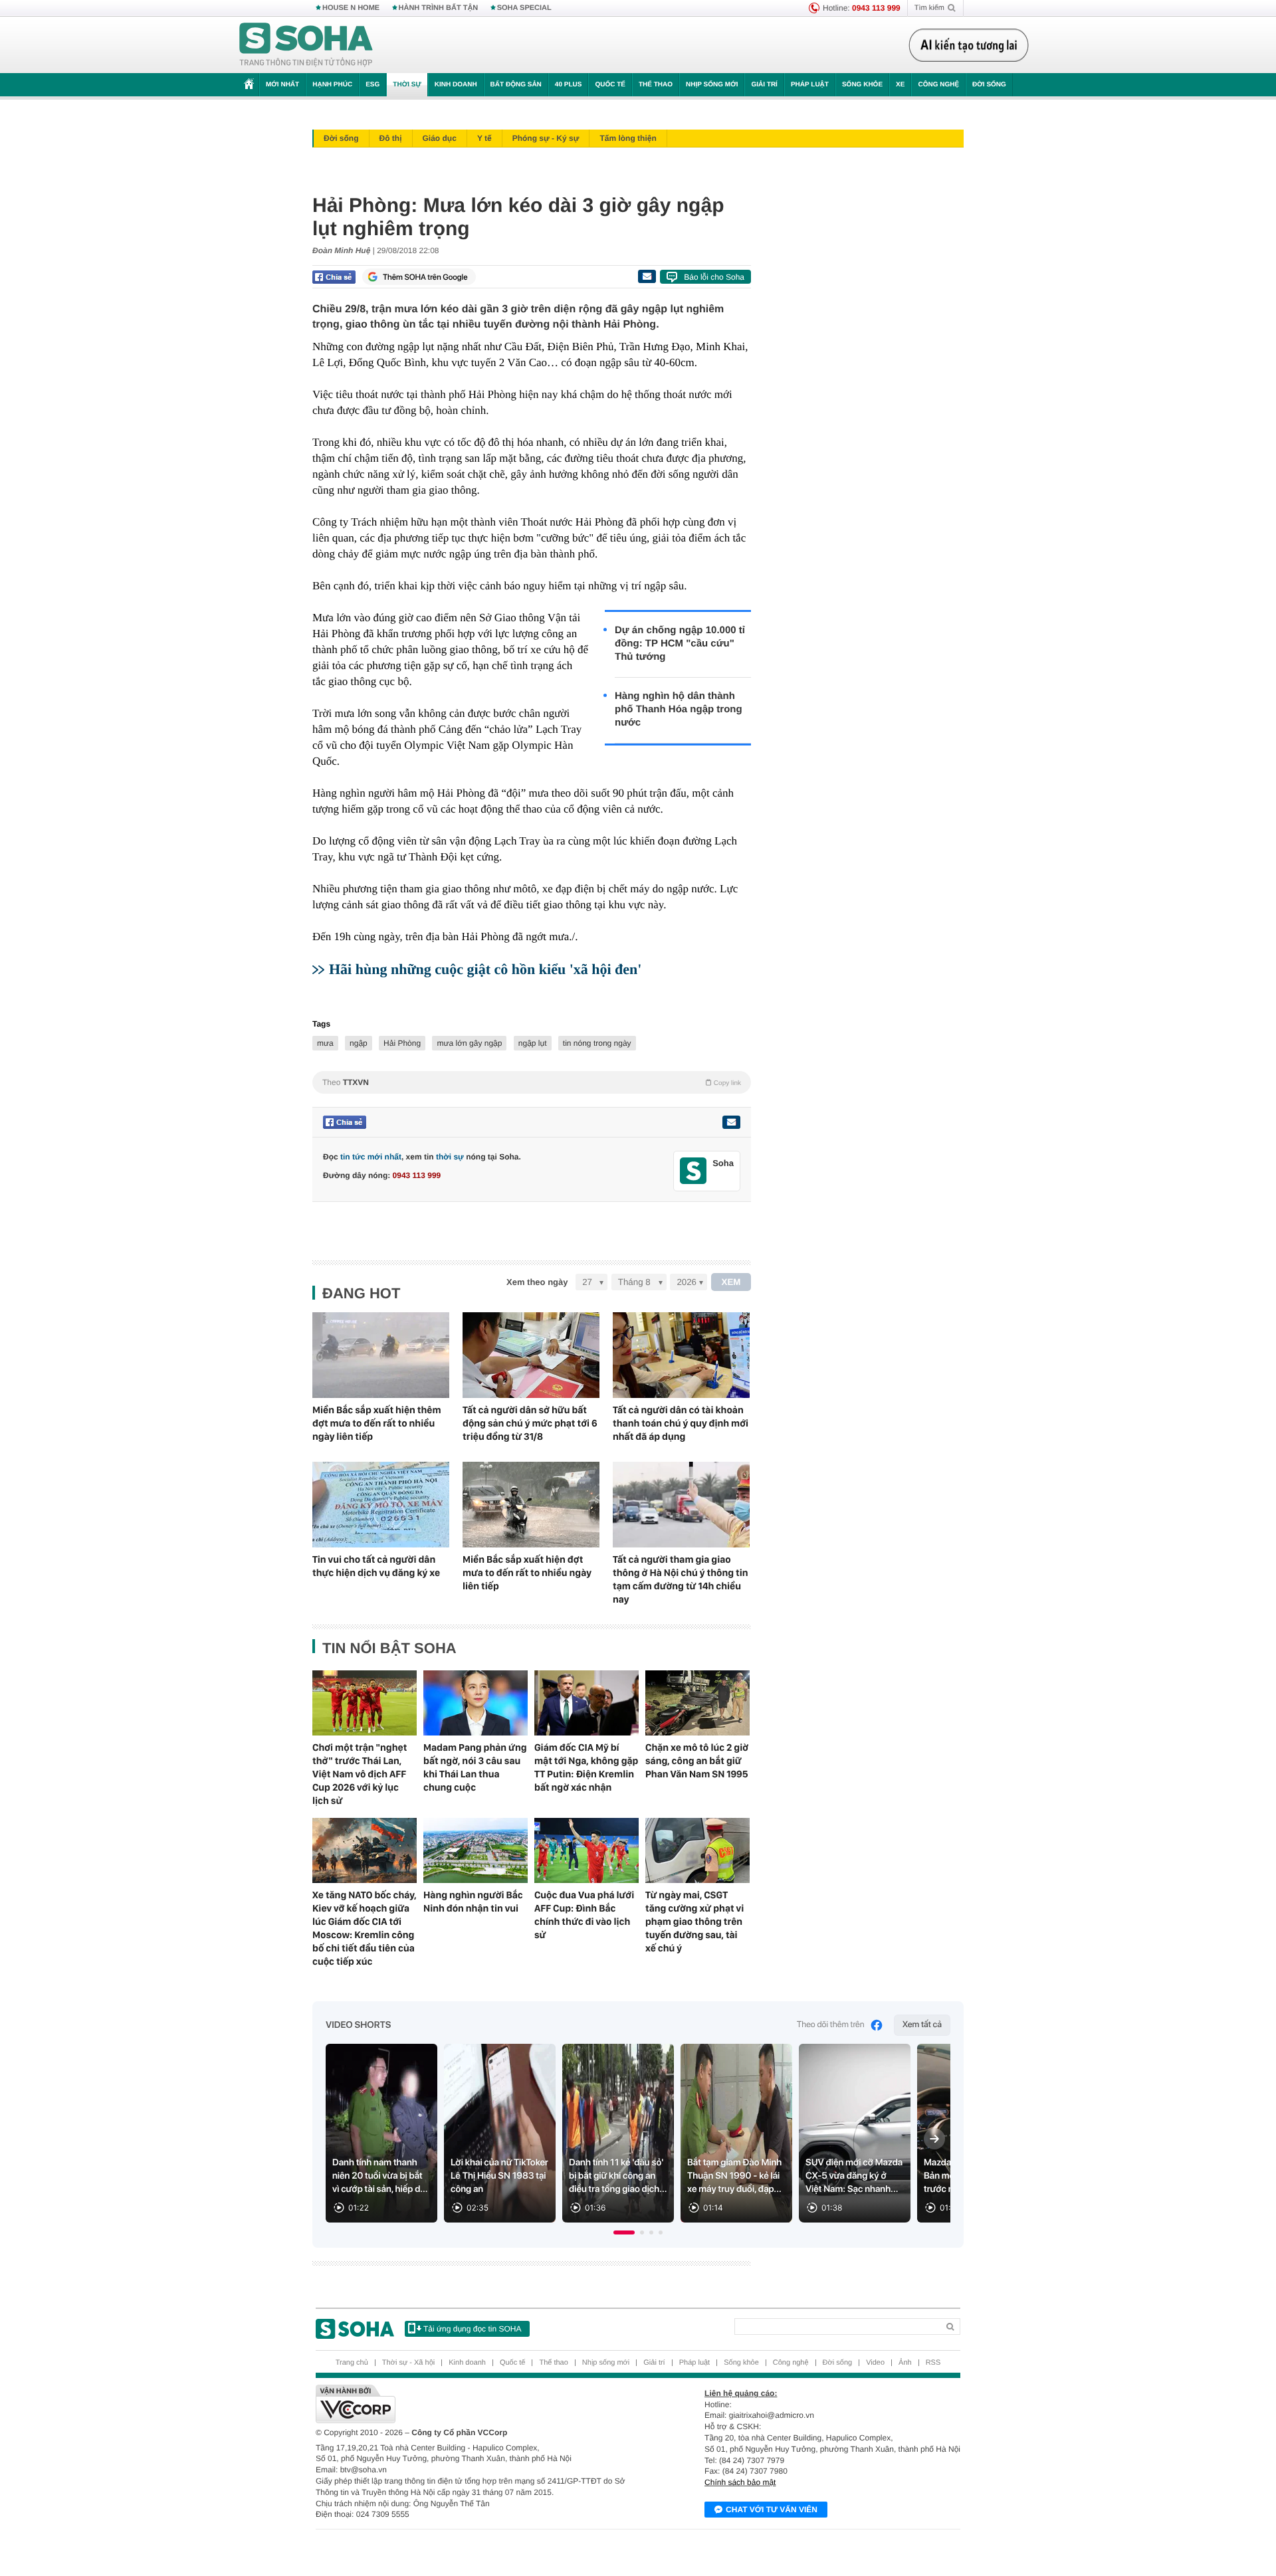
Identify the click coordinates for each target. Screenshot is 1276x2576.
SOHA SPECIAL (524, 8)
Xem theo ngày (537, 1282)
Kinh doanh (456, 85)
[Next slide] (934, 2139)
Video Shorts (358, 2025)
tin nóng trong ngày (597, 1043)
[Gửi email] (647, 276)
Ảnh (905, 2363)
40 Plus (569, 85)
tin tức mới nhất (371, 1157)
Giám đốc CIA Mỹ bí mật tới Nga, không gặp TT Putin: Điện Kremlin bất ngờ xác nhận (586, 1767)
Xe (900, 85)
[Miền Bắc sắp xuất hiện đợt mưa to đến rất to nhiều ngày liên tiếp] (531, 1505)
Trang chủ (352, 2363)
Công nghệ (938, 85)
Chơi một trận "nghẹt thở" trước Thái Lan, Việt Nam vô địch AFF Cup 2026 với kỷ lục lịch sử (360, 1774)
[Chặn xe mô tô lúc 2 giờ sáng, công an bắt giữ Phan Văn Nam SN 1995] (697, 1703)
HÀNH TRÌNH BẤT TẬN (439, 8)
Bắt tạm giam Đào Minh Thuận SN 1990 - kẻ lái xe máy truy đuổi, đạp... (734, 2176)
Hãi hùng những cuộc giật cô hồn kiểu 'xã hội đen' (485, 969)
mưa (325, 1043)
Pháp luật (810, 85)
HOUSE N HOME (351, 8)
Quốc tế (610, 85)
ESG (372, 85)
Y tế (484, 138)
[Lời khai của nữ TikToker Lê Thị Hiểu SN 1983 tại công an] (500, 2133)
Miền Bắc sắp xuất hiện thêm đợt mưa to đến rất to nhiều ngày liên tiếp (377, 1423)
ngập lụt (533, 1043)
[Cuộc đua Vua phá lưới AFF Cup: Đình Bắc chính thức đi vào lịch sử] (586, 1850)
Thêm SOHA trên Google (425, 277)
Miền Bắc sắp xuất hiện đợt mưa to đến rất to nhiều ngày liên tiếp (527, 1573)
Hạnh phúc (332, 85)
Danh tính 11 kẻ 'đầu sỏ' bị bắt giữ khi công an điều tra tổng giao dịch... (618, 2176)
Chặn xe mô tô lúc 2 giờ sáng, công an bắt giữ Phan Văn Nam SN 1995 (697, 1761)
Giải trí (764, 85)
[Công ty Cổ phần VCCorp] (477, 2404)
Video (875, 2363)
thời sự (450, 1157)
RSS (933, 2363)
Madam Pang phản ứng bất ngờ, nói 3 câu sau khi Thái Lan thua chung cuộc (475, 1767)
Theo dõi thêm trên (831, 2025)
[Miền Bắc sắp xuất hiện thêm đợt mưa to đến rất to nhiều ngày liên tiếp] (381, 1355)
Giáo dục (440, 138)
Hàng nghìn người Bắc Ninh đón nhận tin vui (473, 1902)
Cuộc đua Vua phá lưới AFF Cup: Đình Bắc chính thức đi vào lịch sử (584, 1915)
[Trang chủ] (306, 45)
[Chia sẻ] (334, 277)
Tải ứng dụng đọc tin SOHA (472, 2329)
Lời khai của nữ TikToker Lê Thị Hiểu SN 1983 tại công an (499, 2176)
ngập (359, 1043)
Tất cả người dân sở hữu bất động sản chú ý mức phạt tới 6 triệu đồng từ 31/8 (530, 1423)
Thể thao (656, 85)
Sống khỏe (862, 85)
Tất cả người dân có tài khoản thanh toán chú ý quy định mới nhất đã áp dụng (681, 1423)
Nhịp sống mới (712, 85)
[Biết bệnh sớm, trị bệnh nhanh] (972, 45)
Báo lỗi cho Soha (714, 277)
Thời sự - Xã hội (408, 2363)
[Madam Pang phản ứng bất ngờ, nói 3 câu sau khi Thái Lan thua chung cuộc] (476, 1703)
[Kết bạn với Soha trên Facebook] (693, 1171)
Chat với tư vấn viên (772, 2510)
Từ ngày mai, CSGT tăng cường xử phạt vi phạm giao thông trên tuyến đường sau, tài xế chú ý (694, 1922)
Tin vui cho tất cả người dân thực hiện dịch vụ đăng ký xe (376, 1566)
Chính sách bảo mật (740, 2482)
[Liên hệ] (731, 1122)
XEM (731, 1282)
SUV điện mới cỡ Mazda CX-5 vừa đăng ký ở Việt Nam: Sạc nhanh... (854, 2176)
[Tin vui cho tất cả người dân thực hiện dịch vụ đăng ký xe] (381, 1505)
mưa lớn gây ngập (469, 1043)
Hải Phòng (402, 1043)
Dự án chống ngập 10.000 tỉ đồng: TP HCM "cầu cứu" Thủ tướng (680, 644)
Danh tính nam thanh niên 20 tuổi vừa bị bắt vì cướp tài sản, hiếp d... (380, 2176)
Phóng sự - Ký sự (546, 138)
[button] (624, 2232)
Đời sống (989, 85)
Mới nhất (282, 85)
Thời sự (407, 85)
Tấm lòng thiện (628, 138)
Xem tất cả (922, 2025)
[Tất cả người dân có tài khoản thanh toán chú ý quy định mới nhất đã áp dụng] (681, 1355)
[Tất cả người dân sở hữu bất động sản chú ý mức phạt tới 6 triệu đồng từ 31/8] (531, 1355)
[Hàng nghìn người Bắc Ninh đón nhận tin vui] (476, 1850)
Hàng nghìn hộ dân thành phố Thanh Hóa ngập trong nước (679, 709)
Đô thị (391, 138)
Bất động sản (516, 85)
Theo (532, 1082)
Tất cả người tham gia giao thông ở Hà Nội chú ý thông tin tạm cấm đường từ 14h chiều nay (681, 1579)
